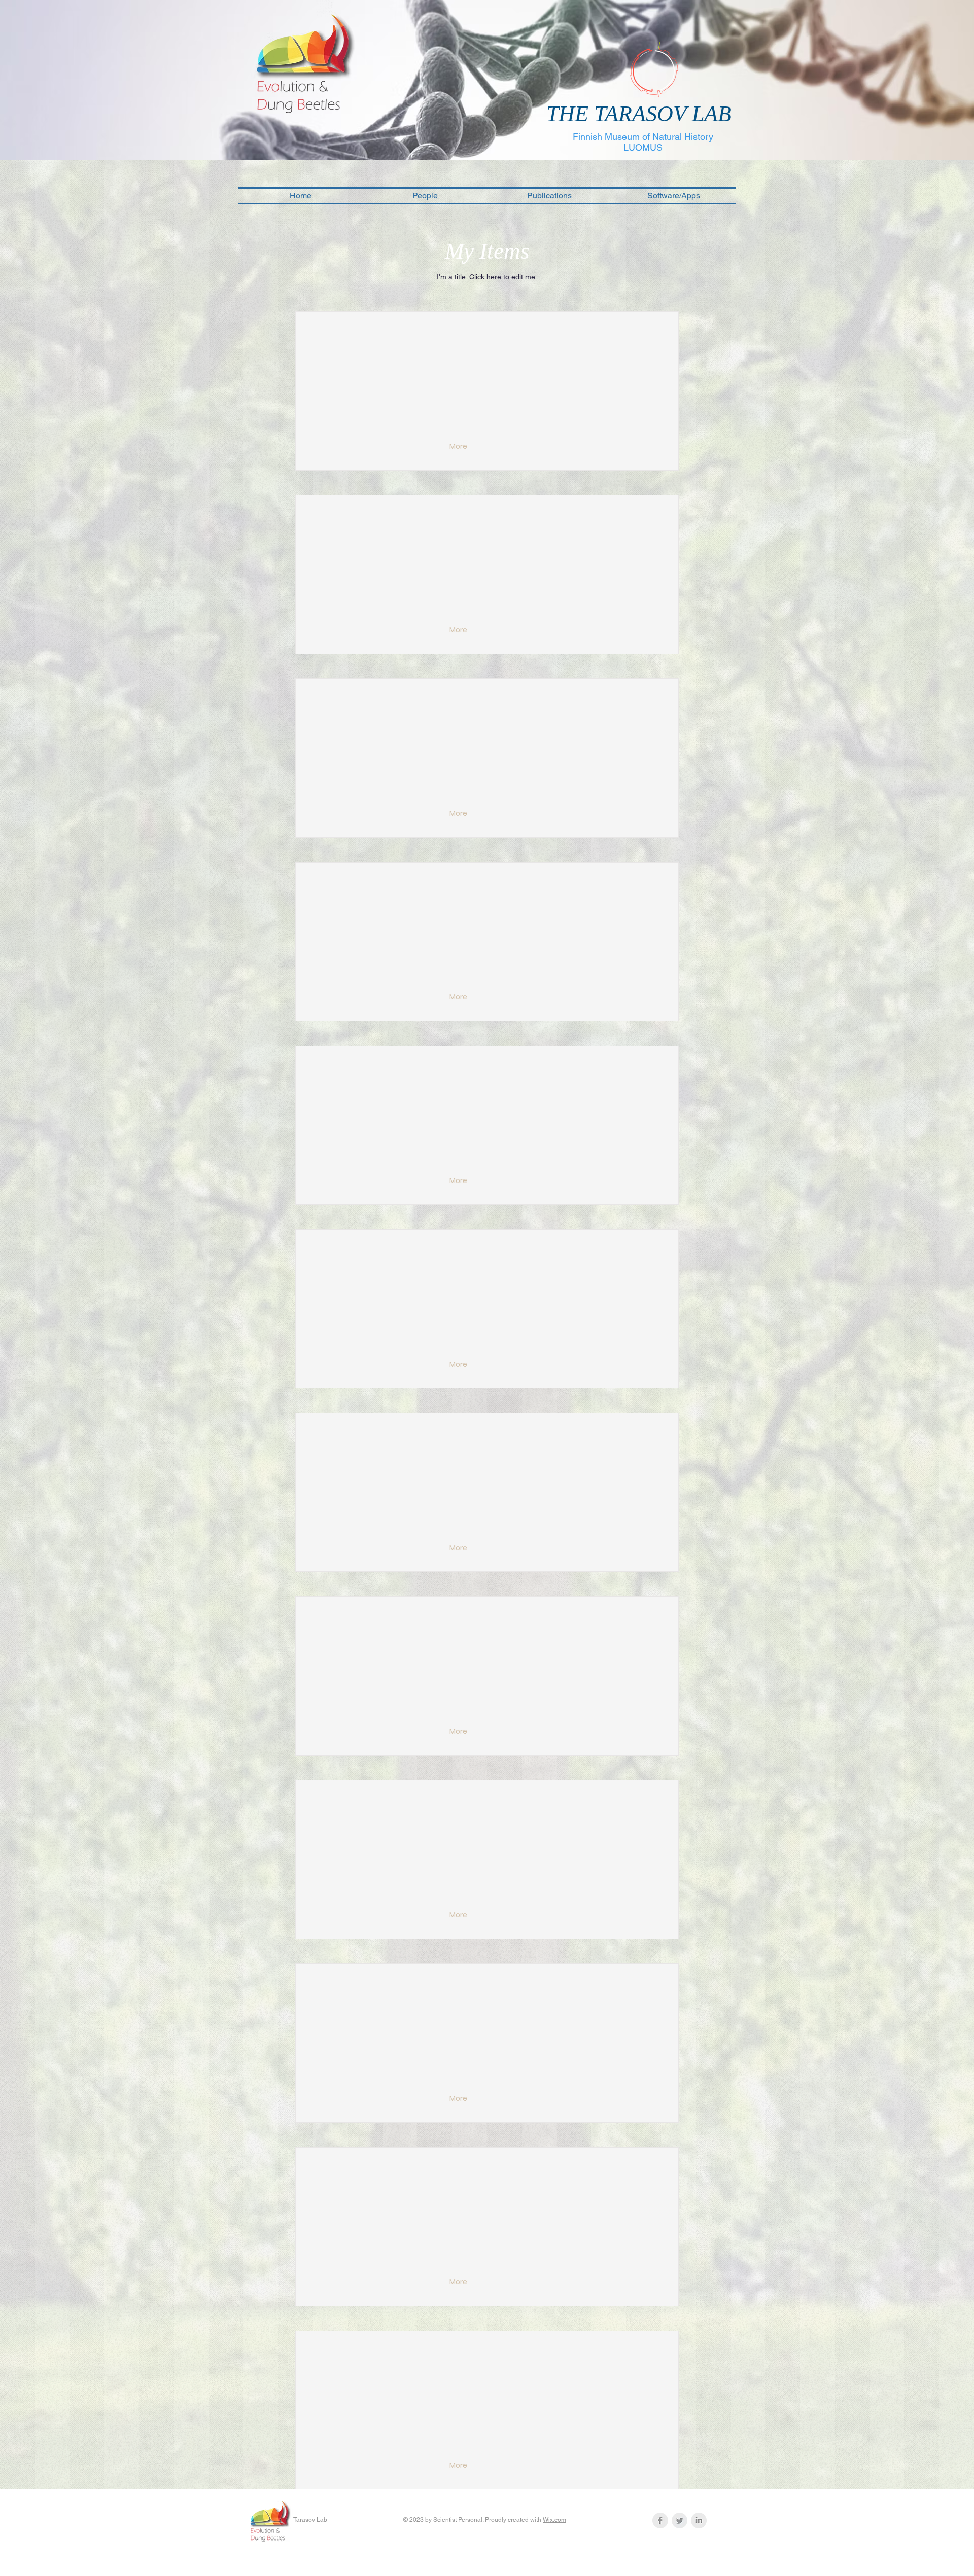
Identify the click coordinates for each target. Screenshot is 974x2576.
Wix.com (554, 2520)
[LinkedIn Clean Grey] (699, 2520)
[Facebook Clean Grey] (660, 2520)
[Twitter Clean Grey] (680, 2520)
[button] (459, 447)
